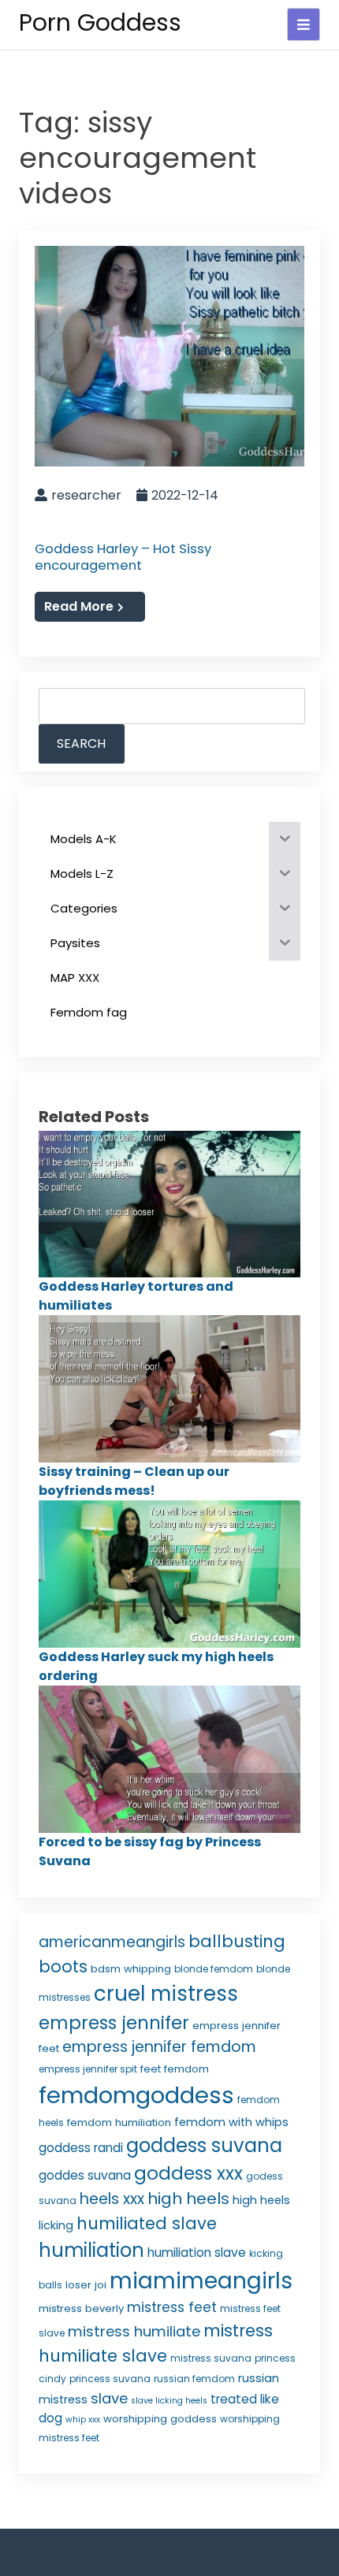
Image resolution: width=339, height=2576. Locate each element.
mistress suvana (211, 2358)
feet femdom (175, 2069)
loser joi (86, 2285)
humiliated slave (147, 2223)
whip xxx (83, 2420)
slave (109, 2398)
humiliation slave (197, 2253)
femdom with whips (231, 2122)
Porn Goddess (100, 22)
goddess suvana (204, 2145)
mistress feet (172, 2307)
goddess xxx (188, 2173)
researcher (86, 495)
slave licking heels (169, 2401)
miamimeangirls (201, 2281)
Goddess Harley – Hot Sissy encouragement (123, 557)
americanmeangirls (112, 1942)
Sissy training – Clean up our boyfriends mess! (134, 1481)
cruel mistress (166, 1994)
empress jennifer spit (88, 2069)
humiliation (91, 2250)
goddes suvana (85, 2175)
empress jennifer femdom (159, 2047)
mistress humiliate (134, 2331)
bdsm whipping (131, 1969)
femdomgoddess (136, 2095)
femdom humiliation (119, 2123)
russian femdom (194, 2379)
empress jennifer (114, 2023)
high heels (188, 2199)
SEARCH (81, 743)
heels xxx (112, 2199)
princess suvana (110, 2379)
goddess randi (81, 2148)
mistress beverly (81, 2308)
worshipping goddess (160, 2419)
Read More (79, 606)
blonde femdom (214, 1969)
